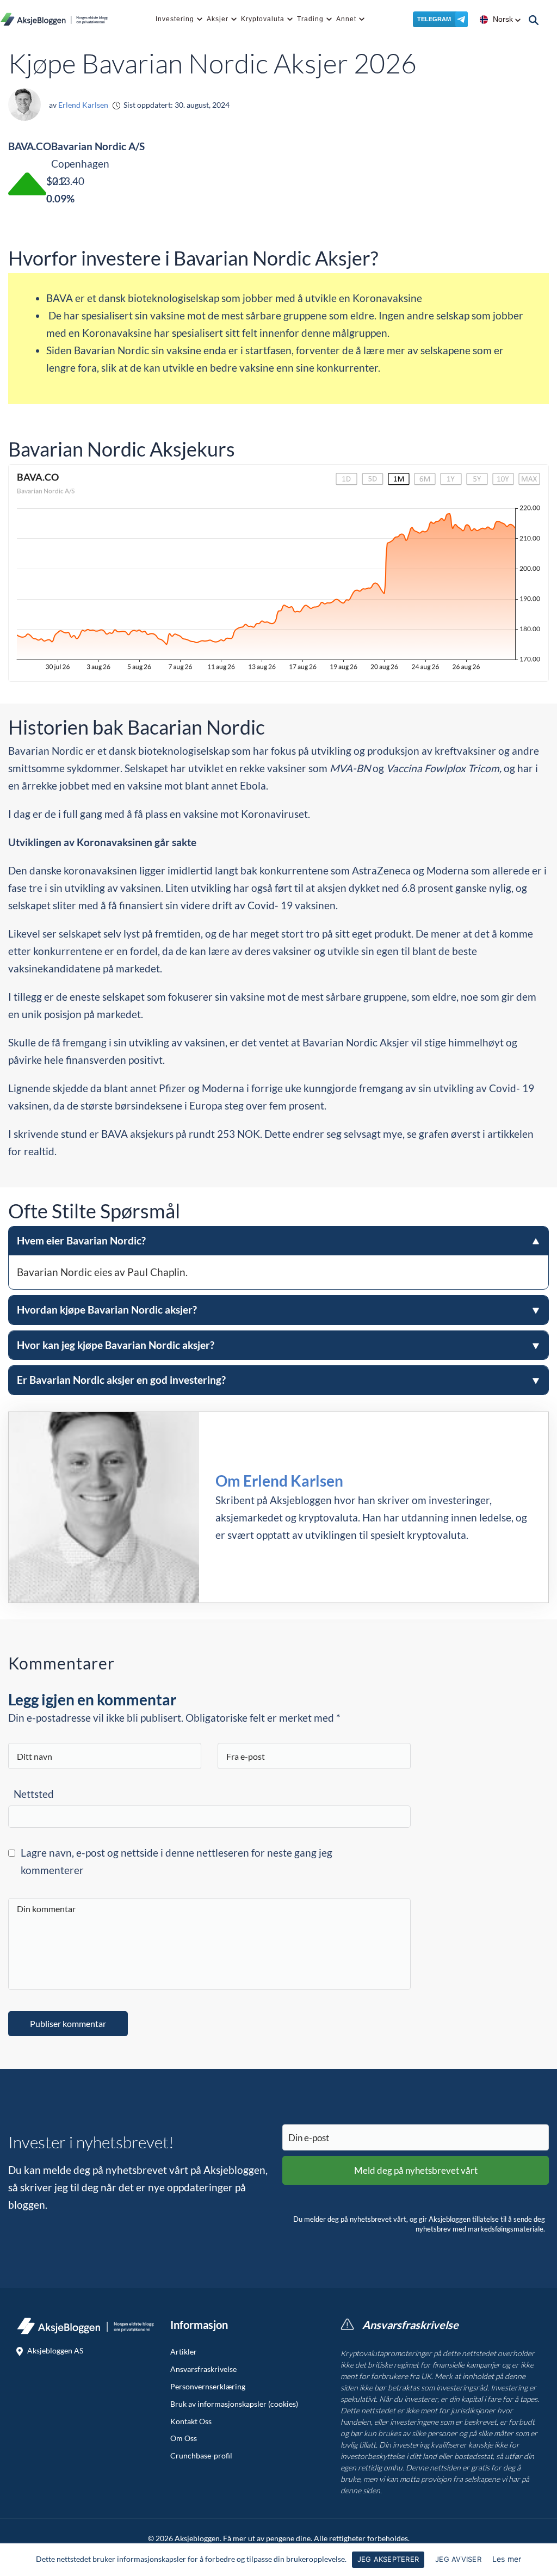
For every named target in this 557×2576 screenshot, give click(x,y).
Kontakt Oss (191, 2421)
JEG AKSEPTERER (388, 2559)
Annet (346, 19)
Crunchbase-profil (201, 2456)
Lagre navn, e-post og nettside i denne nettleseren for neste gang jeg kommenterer (177, 1861)
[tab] (278, 1258)
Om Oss (184, 2438)
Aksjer (218, 19)
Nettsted (34, 1794)
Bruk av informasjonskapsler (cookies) (234, 2404)
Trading (310, 19)
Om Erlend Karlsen (279, 1481)
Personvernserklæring (208, 2387)
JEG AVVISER (458, 2559)
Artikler (184, 2352)
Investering (175, 19)
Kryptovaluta (263, 19)
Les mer (507, 2559)
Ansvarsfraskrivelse (203, 2369)
